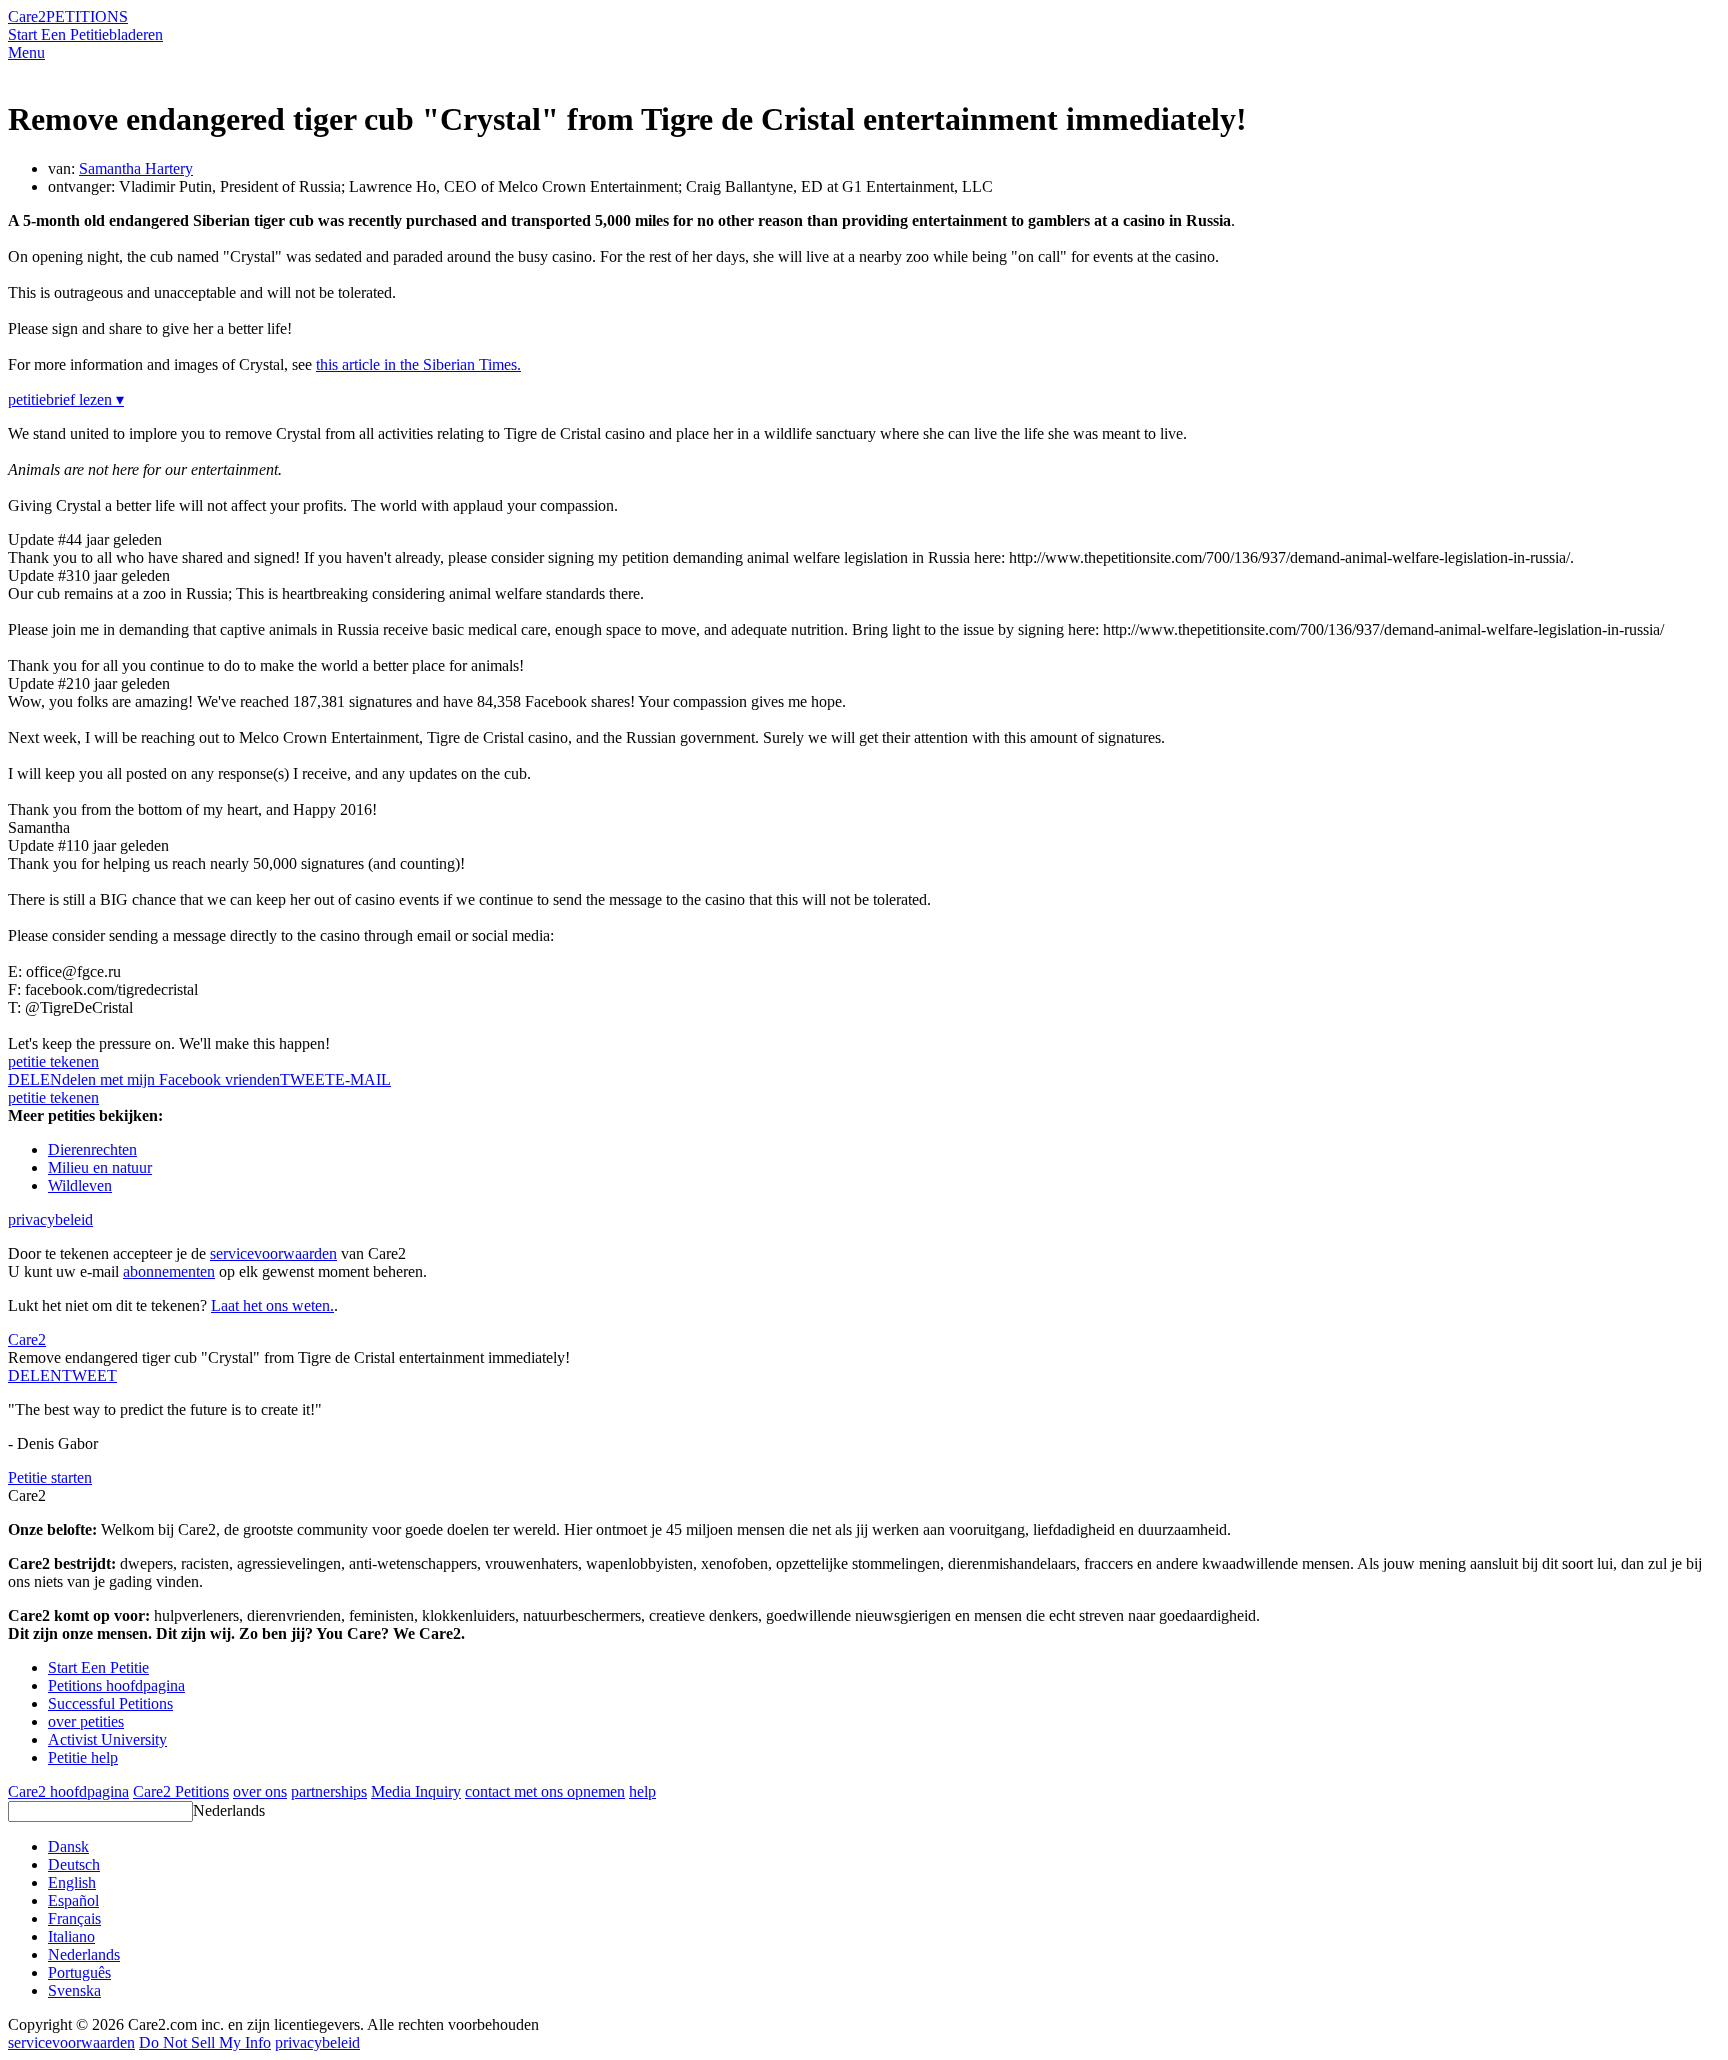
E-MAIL (363, 1079)
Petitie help (83, 1757)
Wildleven (80, 1185)
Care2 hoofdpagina (68, 1791)
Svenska (74, 1990)
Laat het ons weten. (272, 1305)
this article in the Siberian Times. (418, 364)
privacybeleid (50, 1219)
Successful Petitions (110, 1703)
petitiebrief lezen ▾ (66, 399)
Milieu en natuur (100, 1167)
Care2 (27, 16)
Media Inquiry (416, 1791)
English (72, 1882)
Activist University (107, 1739)
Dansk (68, 1846)
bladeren (136, 34)
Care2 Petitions (181, 1791)
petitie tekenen (53, 1061)
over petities (86, 1721)
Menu (26, 52)
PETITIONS (87, 16)
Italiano (71, 1936)
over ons (260, 1791)
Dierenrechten (92, 1149)
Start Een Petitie (58, 34)
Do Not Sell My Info (205, 2042)
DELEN (35, 1375)
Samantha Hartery (136, 168)
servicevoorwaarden (273, 1253)
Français (74, 1918)
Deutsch (74, 1864)
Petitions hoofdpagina (116, 1685)
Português (79, 1972)
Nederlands (229, 1810)
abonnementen (169, 1271)
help (642, 1791)
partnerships (329, 1791)
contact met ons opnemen (545, 1791)
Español (73, 1900)
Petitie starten (50, 1477)
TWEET (307, 1079)
